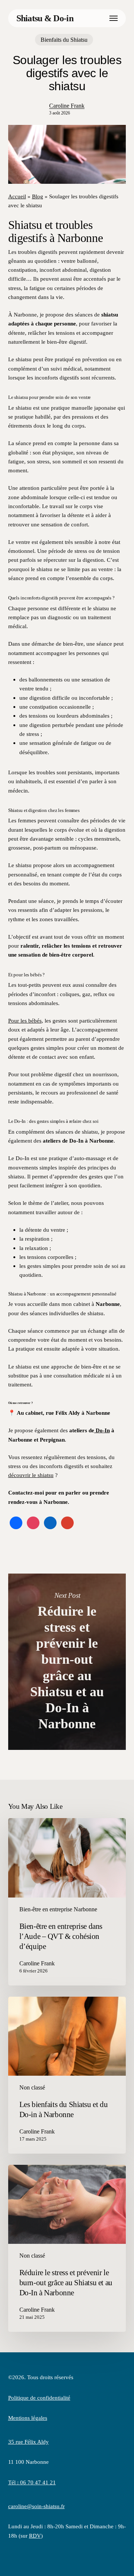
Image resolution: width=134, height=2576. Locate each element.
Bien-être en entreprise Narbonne (58, 1909)
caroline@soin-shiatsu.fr (36, 2506)
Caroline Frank (67, 106)
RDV (35, 2536)
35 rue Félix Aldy (28, 2442)
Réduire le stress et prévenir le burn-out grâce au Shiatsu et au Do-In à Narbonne (67, 1662)
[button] (114, 18)
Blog (38, 196)
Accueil (17, 196)
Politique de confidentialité (39, 2398)
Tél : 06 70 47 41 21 (32, 2482)
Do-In (102, 1430)
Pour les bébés (25, 1021)
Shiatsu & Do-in (45, 18)
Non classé (32, 2087)
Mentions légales (28, 2418)
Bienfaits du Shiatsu (64, 40)
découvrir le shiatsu (31, 1475)
